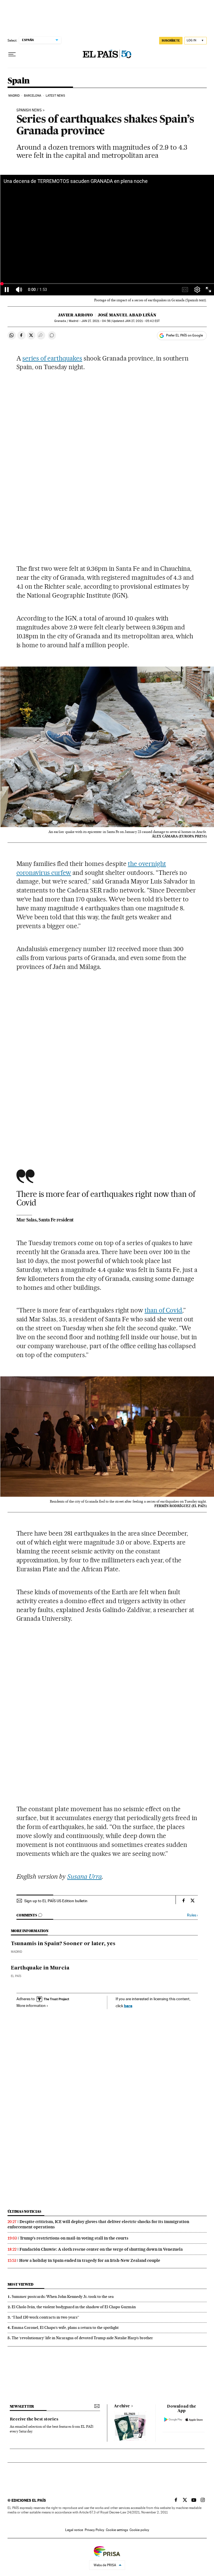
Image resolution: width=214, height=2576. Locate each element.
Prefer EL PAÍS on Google (184, 335)
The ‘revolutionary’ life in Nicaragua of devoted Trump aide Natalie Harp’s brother (82, 2338)
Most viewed (20, 2284)
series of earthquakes (52, 358)
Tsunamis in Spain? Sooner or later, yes (63, 1944)
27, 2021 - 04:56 (96, 321)
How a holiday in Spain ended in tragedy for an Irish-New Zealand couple (90, 2260)
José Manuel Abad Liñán (127, 315)
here (128, 2006)
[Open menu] (12, 54)
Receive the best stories (34, 2419)
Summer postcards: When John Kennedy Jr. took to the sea (63, 2296)
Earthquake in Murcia (40, 1968)
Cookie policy (139, 2530)
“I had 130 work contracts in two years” (45, 2317)
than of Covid (164, 1310)
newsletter (22, 2406)
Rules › (192, 1915)
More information (31, 2006)
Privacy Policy (94, 2530)
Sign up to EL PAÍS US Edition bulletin (56, 1901)
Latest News (55, 96)
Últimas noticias (25, 2211)
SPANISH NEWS (29, 110)
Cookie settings (117, 2530)
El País (16, 1976)
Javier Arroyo (75, 315)
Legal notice (74, 2530)
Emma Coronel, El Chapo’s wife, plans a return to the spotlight (65, 2327)
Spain (19, 81)
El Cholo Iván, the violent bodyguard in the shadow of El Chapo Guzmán (74, 2307)
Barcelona (33, 96)
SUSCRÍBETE (171, 40)
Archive (122, 2406)
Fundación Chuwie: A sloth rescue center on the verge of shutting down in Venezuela (101, 2249)
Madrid (14, 96)
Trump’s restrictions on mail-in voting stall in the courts (74, 2238)
